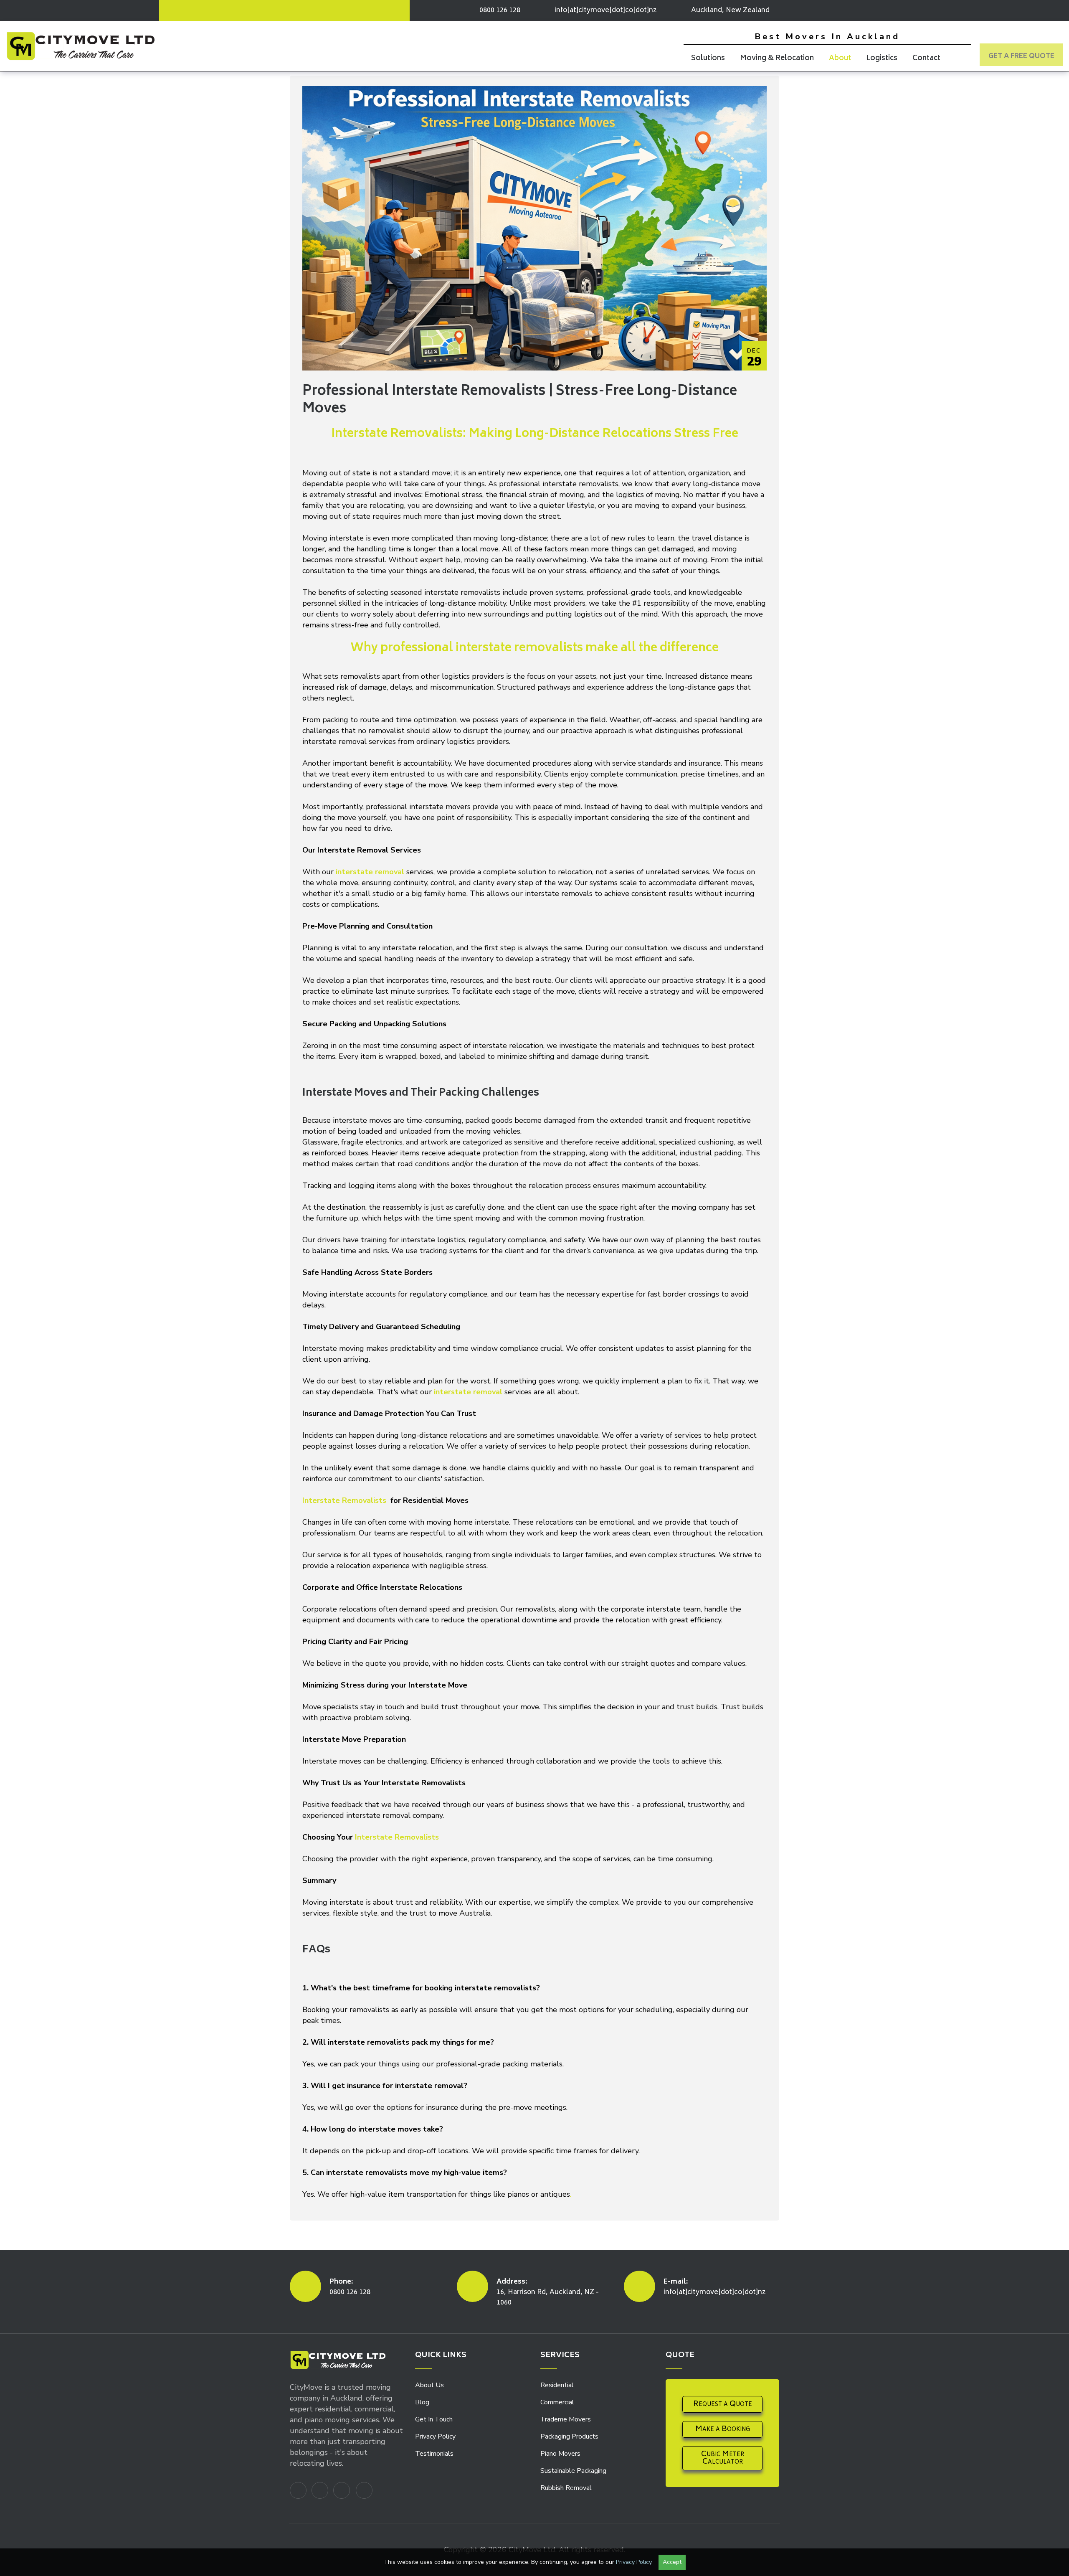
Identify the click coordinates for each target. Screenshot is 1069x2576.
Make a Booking (723, 2429)
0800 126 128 (350, 2292)
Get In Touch (434, 2419)
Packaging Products (569, 2436)
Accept (672, 2562)
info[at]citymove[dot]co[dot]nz (606, 10)
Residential (557, 2385)
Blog (422, 2402)
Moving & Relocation (777, 58)
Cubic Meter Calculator (723, 2458)
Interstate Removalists (345, 1500)
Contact (926, 58)
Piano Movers (560, 2454)
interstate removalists (519, 648)
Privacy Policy (435, 2436)
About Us (429, 2385)
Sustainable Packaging (573, 2471)
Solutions (708, 58)
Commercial (557, 2402)
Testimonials (434, 2454)
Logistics (882, 58)
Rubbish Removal (566, 2488)
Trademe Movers (566, 2419)
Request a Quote (723, 2404)
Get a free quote (1021, 56)
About (840, 58)
